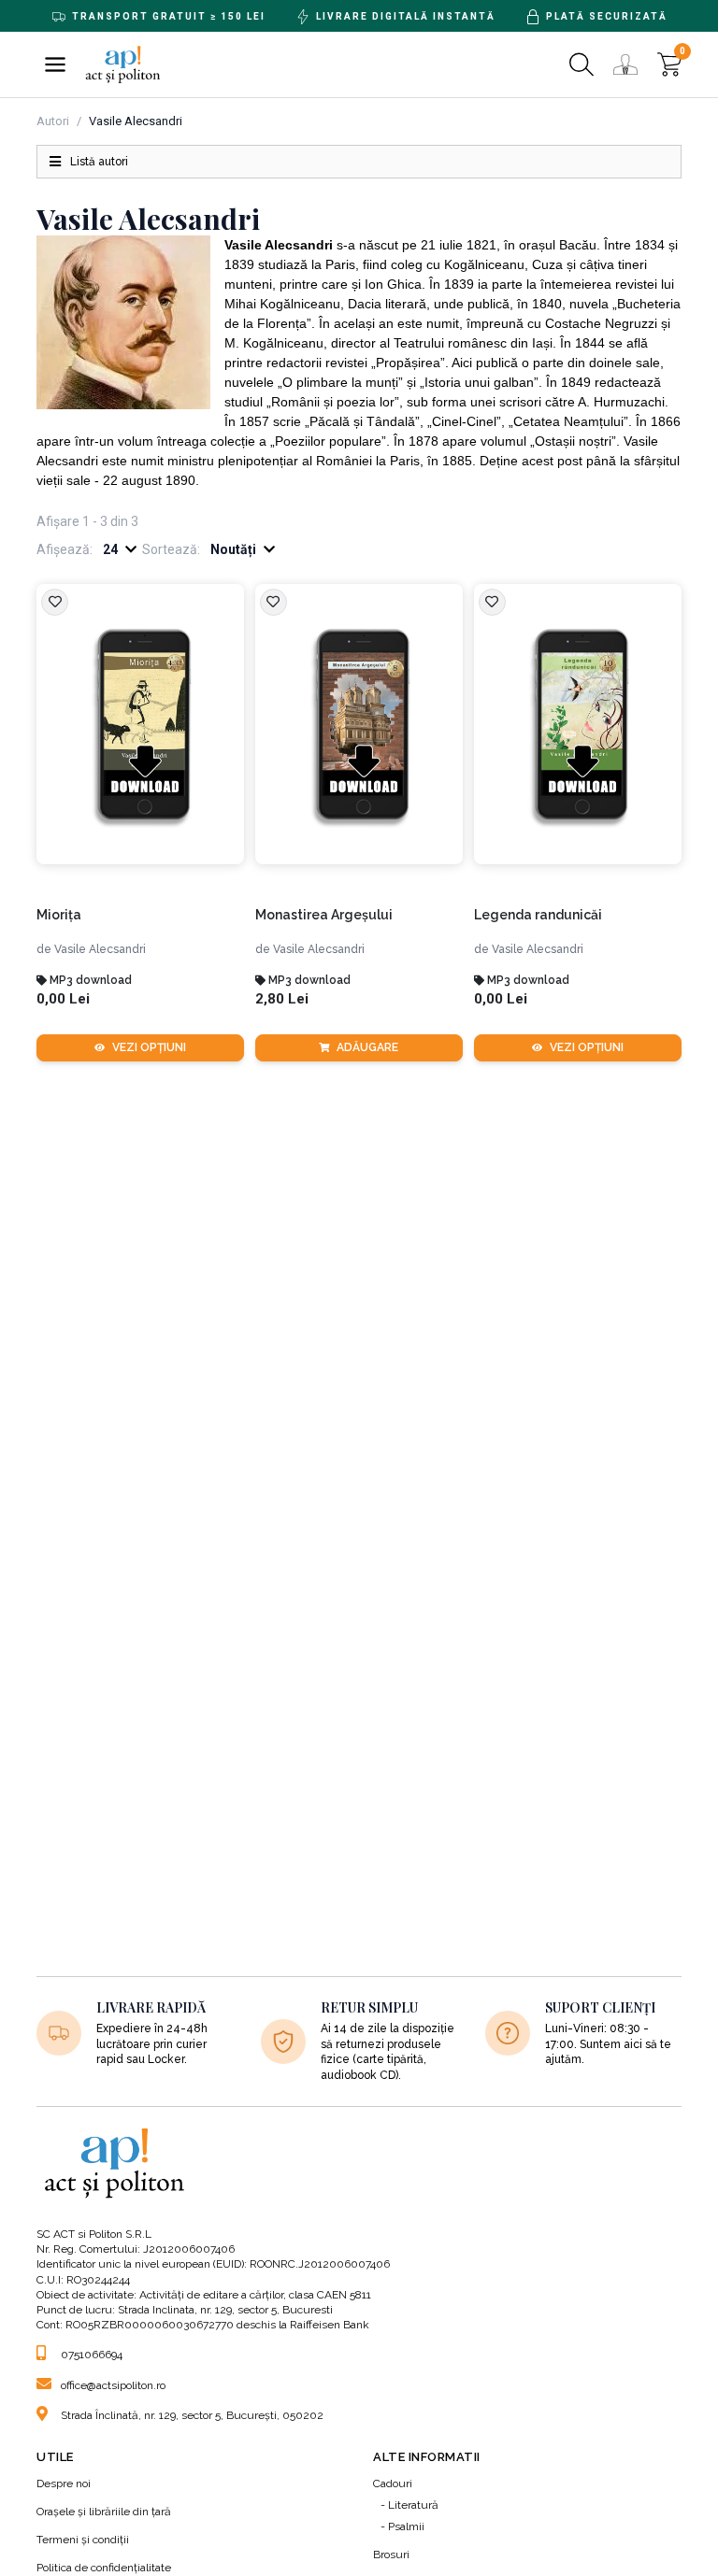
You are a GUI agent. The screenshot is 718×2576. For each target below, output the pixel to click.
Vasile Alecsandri (100, 949)
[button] (55, 64)
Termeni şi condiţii (83, 2540)
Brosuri (391, 2555)
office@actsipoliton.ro (113, 2385)
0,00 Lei (63, 999)
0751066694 (92, 2355)
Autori (53, 121)
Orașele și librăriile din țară (104, 2512)
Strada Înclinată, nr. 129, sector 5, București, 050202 (192, 2415)
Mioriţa (59, 915)
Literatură (413, 2505)
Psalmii (406, 2526)
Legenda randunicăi (538, 915)
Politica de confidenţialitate (104, 2568)
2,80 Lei (282, 999)
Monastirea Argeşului (324, 915)
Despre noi (64, 2483)
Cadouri (393, 2483)
